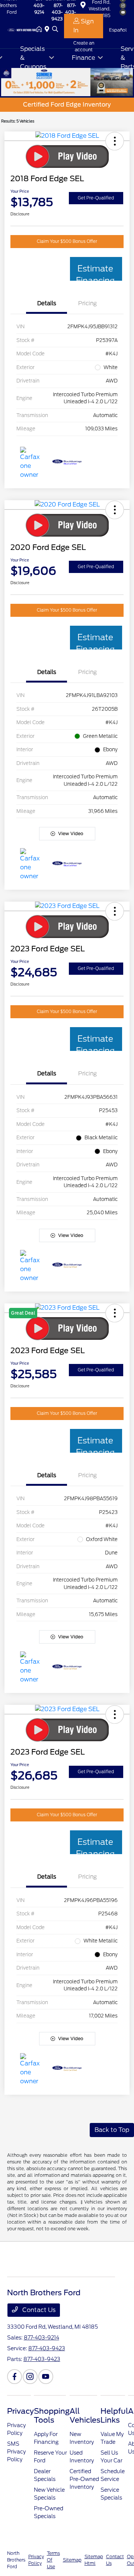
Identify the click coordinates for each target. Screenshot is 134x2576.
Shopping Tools (52, 2416)
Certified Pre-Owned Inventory (84, 2479)
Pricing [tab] (87, 303)
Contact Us (38, 2310)
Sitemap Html (94, 2560)
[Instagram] (30, 2377)
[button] (115, 141)
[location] (48, 30)
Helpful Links (114, 2416)
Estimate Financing (95, 272)
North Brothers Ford (16, 2560)
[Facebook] (15, 2377)
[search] (55, 30)
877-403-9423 (47, 2348)
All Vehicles (85, 2416)
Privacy (20, 2411)
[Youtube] (46, 2377)
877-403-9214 (42, 2338)
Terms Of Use (53, 2560)
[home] (41, 30)
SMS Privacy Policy (16, 2452)
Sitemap (72, 2560)
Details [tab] (47, 303)
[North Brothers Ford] (22, 30)
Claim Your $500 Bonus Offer (67, 241)
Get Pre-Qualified (96, 198)
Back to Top (112, 2130)
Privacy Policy (36, 2560)
